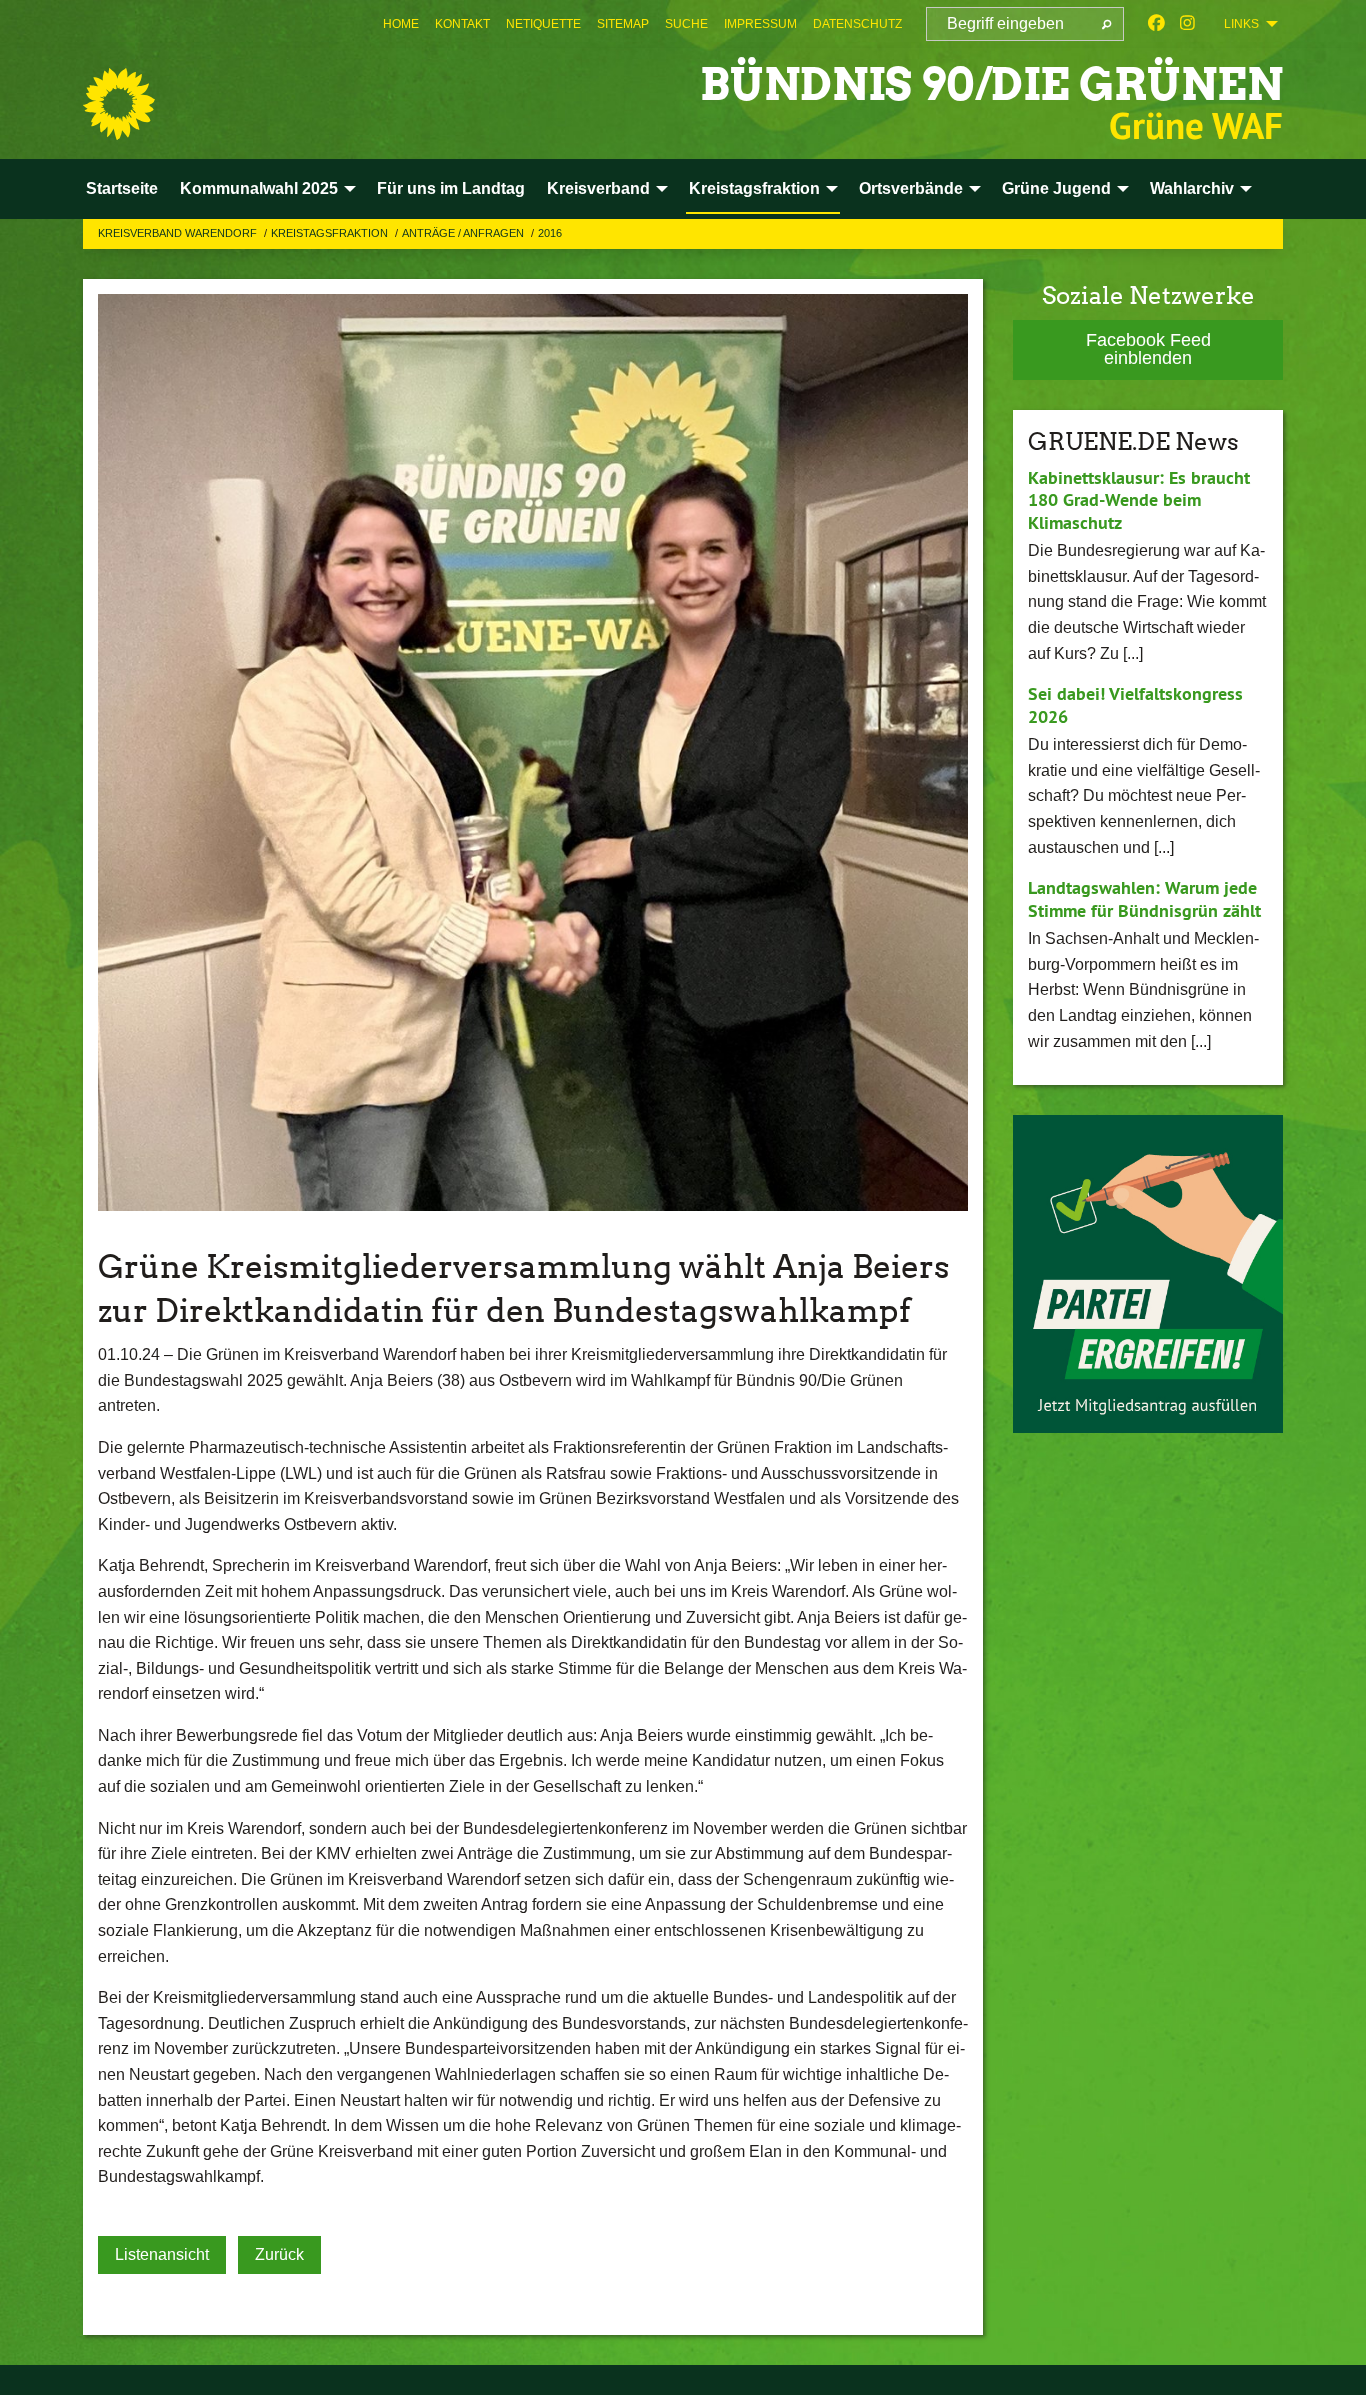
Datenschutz (857, 24)
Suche (686, 24)
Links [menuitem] (1241, 24)
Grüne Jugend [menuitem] (1056, 188)
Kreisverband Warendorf (179, 233)
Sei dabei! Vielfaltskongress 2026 (1135, 705)
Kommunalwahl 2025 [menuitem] (259, 188)
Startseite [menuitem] (122, 188)
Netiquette (543, 24)
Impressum (760, 24)
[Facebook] (1156, 24)
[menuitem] (401, 24)
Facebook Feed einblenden (1148, 349)
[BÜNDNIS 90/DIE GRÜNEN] (119, 104)
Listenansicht (162, 2254)
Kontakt (462, 24)
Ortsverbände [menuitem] (911, 188)
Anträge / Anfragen (464, 233)
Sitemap (623, 24)
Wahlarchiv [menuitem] (1192, 188)
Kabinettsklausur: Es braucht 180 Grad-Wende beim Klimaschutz (1139, 500)
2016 (550, 233)
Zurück (279, 2254)
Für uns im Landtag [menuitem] (451, 188)
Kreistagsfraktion (331, 233)
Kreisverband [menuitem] (598, 188)
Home (401, 24)
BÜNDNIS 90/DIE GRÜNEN (991, 84)
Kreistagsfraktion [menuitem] (754, 188)
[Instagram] (1187, 24)
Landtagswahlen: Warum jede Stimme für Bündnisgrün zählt (1144, 899)
